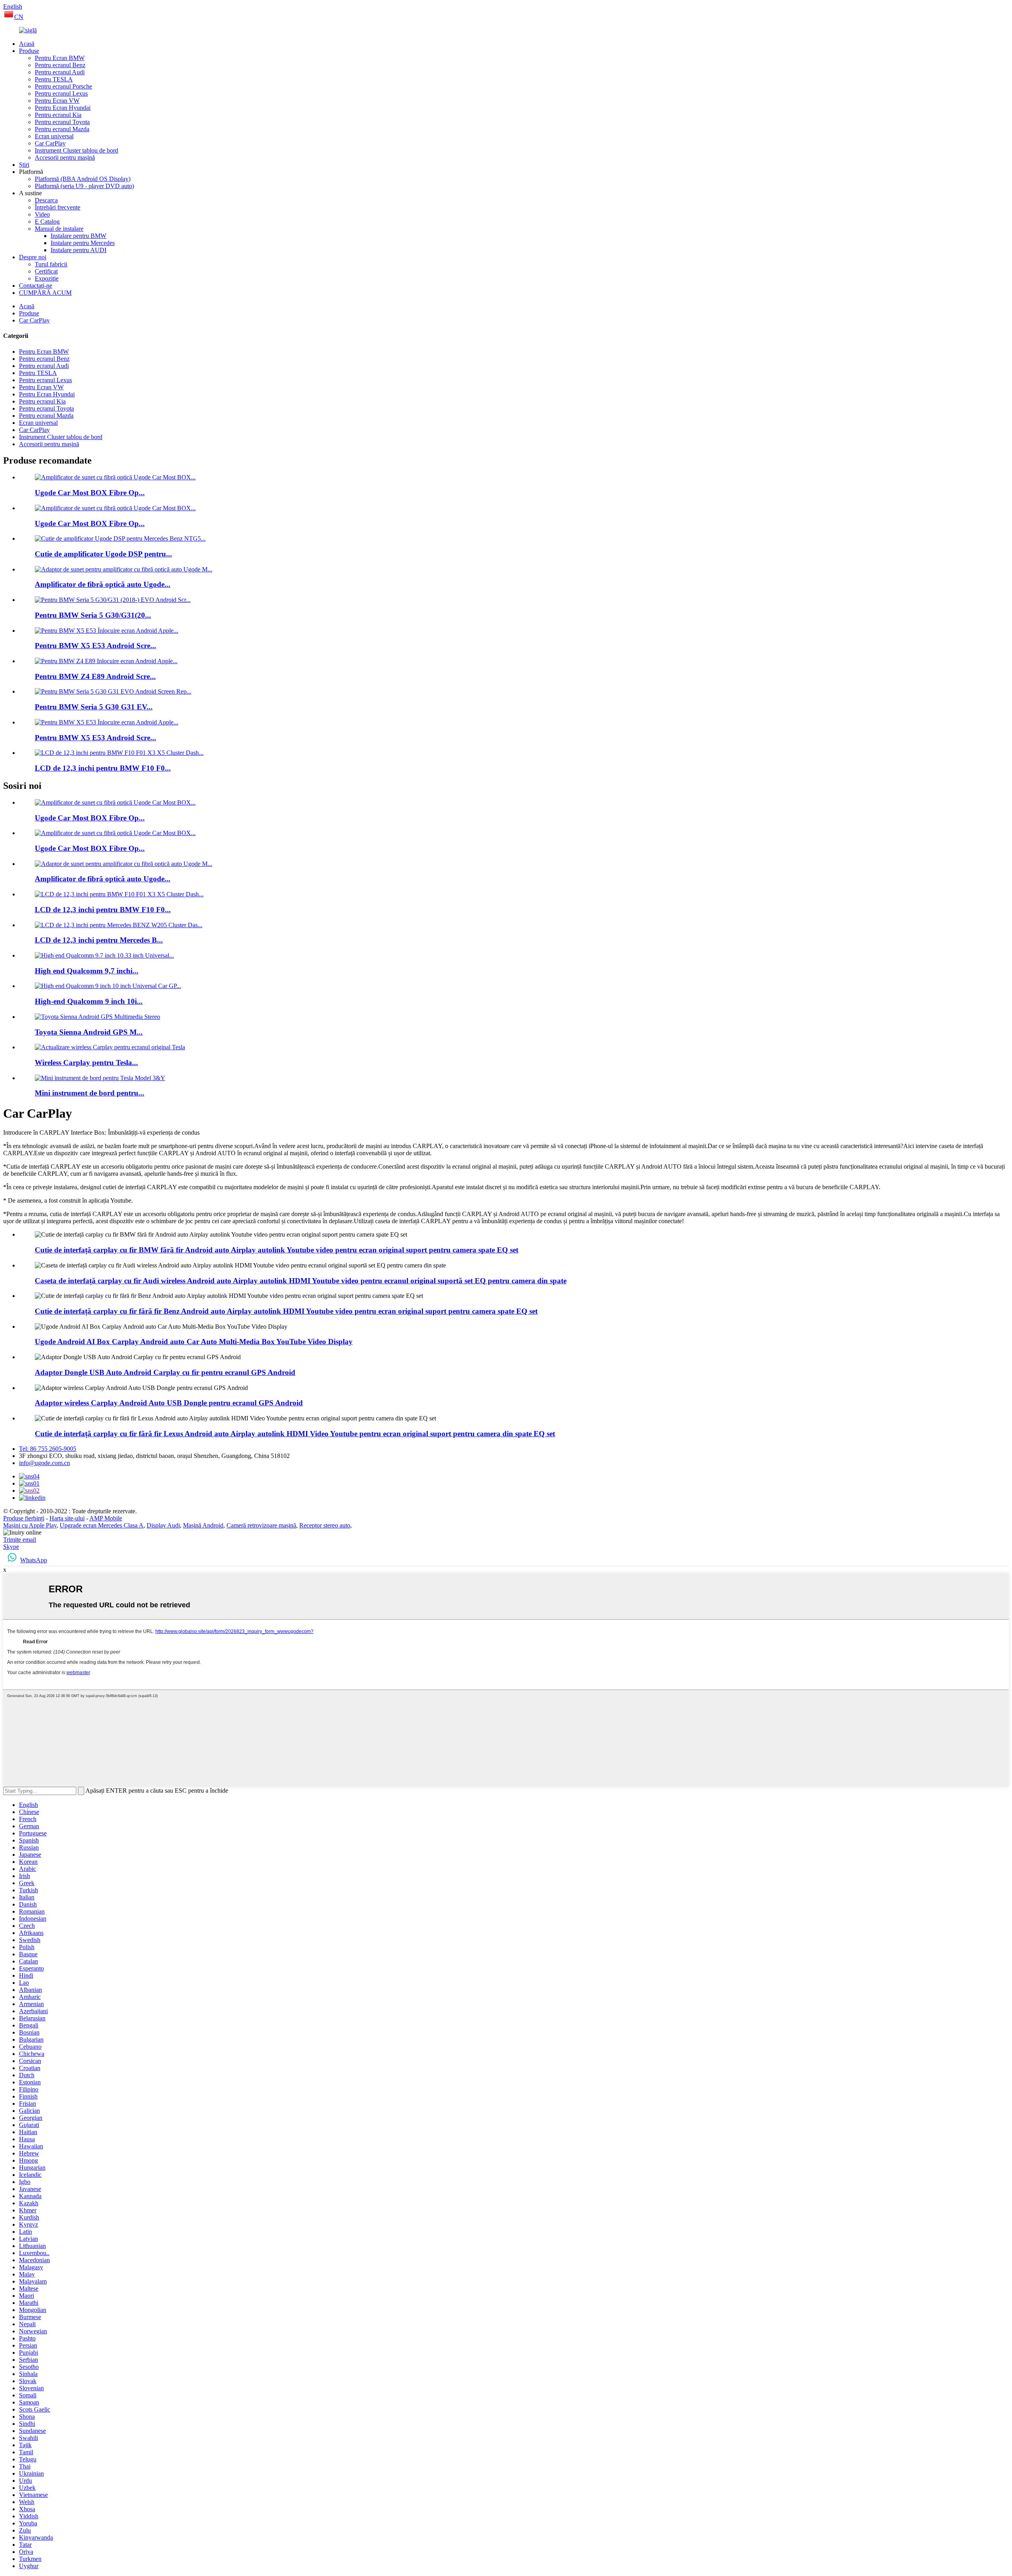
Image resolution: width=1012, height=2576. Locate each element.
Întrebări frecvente (58, 207)
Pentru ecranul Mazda (62, 129)
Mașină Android (203, 1525)
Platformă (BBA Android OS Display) (83, 179)
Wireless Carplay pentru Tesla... (86, 1063)
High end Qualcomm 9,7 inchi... (87, 971)
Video (42, 214)
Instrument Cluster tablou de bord (76, 150)
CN (19, 17)
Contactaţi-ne (36, 286)
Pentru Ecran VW (57, 101)
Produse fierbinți (24, 1518)
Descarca (46, 200)
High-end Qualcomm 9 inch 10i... (89, 1001)
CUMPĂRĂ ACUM (45, 293)
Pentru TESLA (54, 79)
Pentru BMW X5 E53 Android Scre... (95, 646)
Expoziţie (47, 278)
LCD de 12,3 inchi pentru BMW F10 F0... (103, 768)
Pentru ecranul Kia (58, 115)
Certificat (46, 271)
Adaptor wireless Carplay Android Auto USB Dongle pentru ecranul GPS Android (169, 1403)
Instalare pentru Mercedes (83, 243)
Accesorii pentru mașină (65, 157)
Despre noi (33, 257)
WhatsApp (34, 1560)
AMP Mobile (106, 1518)
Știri (24, 165)
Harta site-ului (67, 1518)
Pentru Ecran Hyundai (63, 108)
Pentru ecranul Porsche (63, 86)
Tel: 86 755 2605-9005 (48, 1449)
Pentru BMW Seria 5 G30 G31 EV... (94, 707)
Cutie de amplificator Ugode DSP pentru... (103, 554)
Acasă (27, 44)
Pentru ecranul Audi (60, 72)
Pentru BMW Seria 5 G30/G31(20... (93, 615)
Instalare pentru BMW (78, 236)
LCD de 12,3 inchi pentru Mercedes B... (99, 940)
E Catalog (47, 222)
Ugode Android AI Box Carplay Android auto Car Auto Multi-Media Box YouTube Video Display (194, 1342)
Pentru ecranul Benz (60, 65)
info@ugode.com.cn (44, 1463)
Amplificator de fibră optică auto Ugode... (103, 584)
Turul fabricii (51, 264)
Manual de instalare (59, 229)
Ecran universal (54, 136)
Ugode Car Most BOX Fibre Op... (90, 493)
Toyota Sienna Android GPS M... (89, 1032)
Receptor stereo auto (325, 1525)
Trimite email (20, 1540)
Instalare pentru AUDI (78, 250)
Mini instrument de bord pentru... (90, 1093)
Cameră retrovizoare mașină (261, 1525)
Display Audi (163, 1525)
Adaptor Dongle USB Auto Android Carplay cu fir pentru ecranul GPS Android (165, 1372)
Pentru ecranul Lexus (61, 93)
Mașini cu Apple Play (30, 1525)
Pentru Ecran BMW (60, 58)
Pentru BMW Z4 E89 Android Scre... (95, 676)
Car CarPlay (50, 143)
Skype (11, 1547)
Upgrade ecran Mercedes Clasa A (102, 1525)
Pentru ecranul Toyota (62, 122)
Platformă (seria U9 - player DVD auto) (84, 186)
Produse (29, 51)
